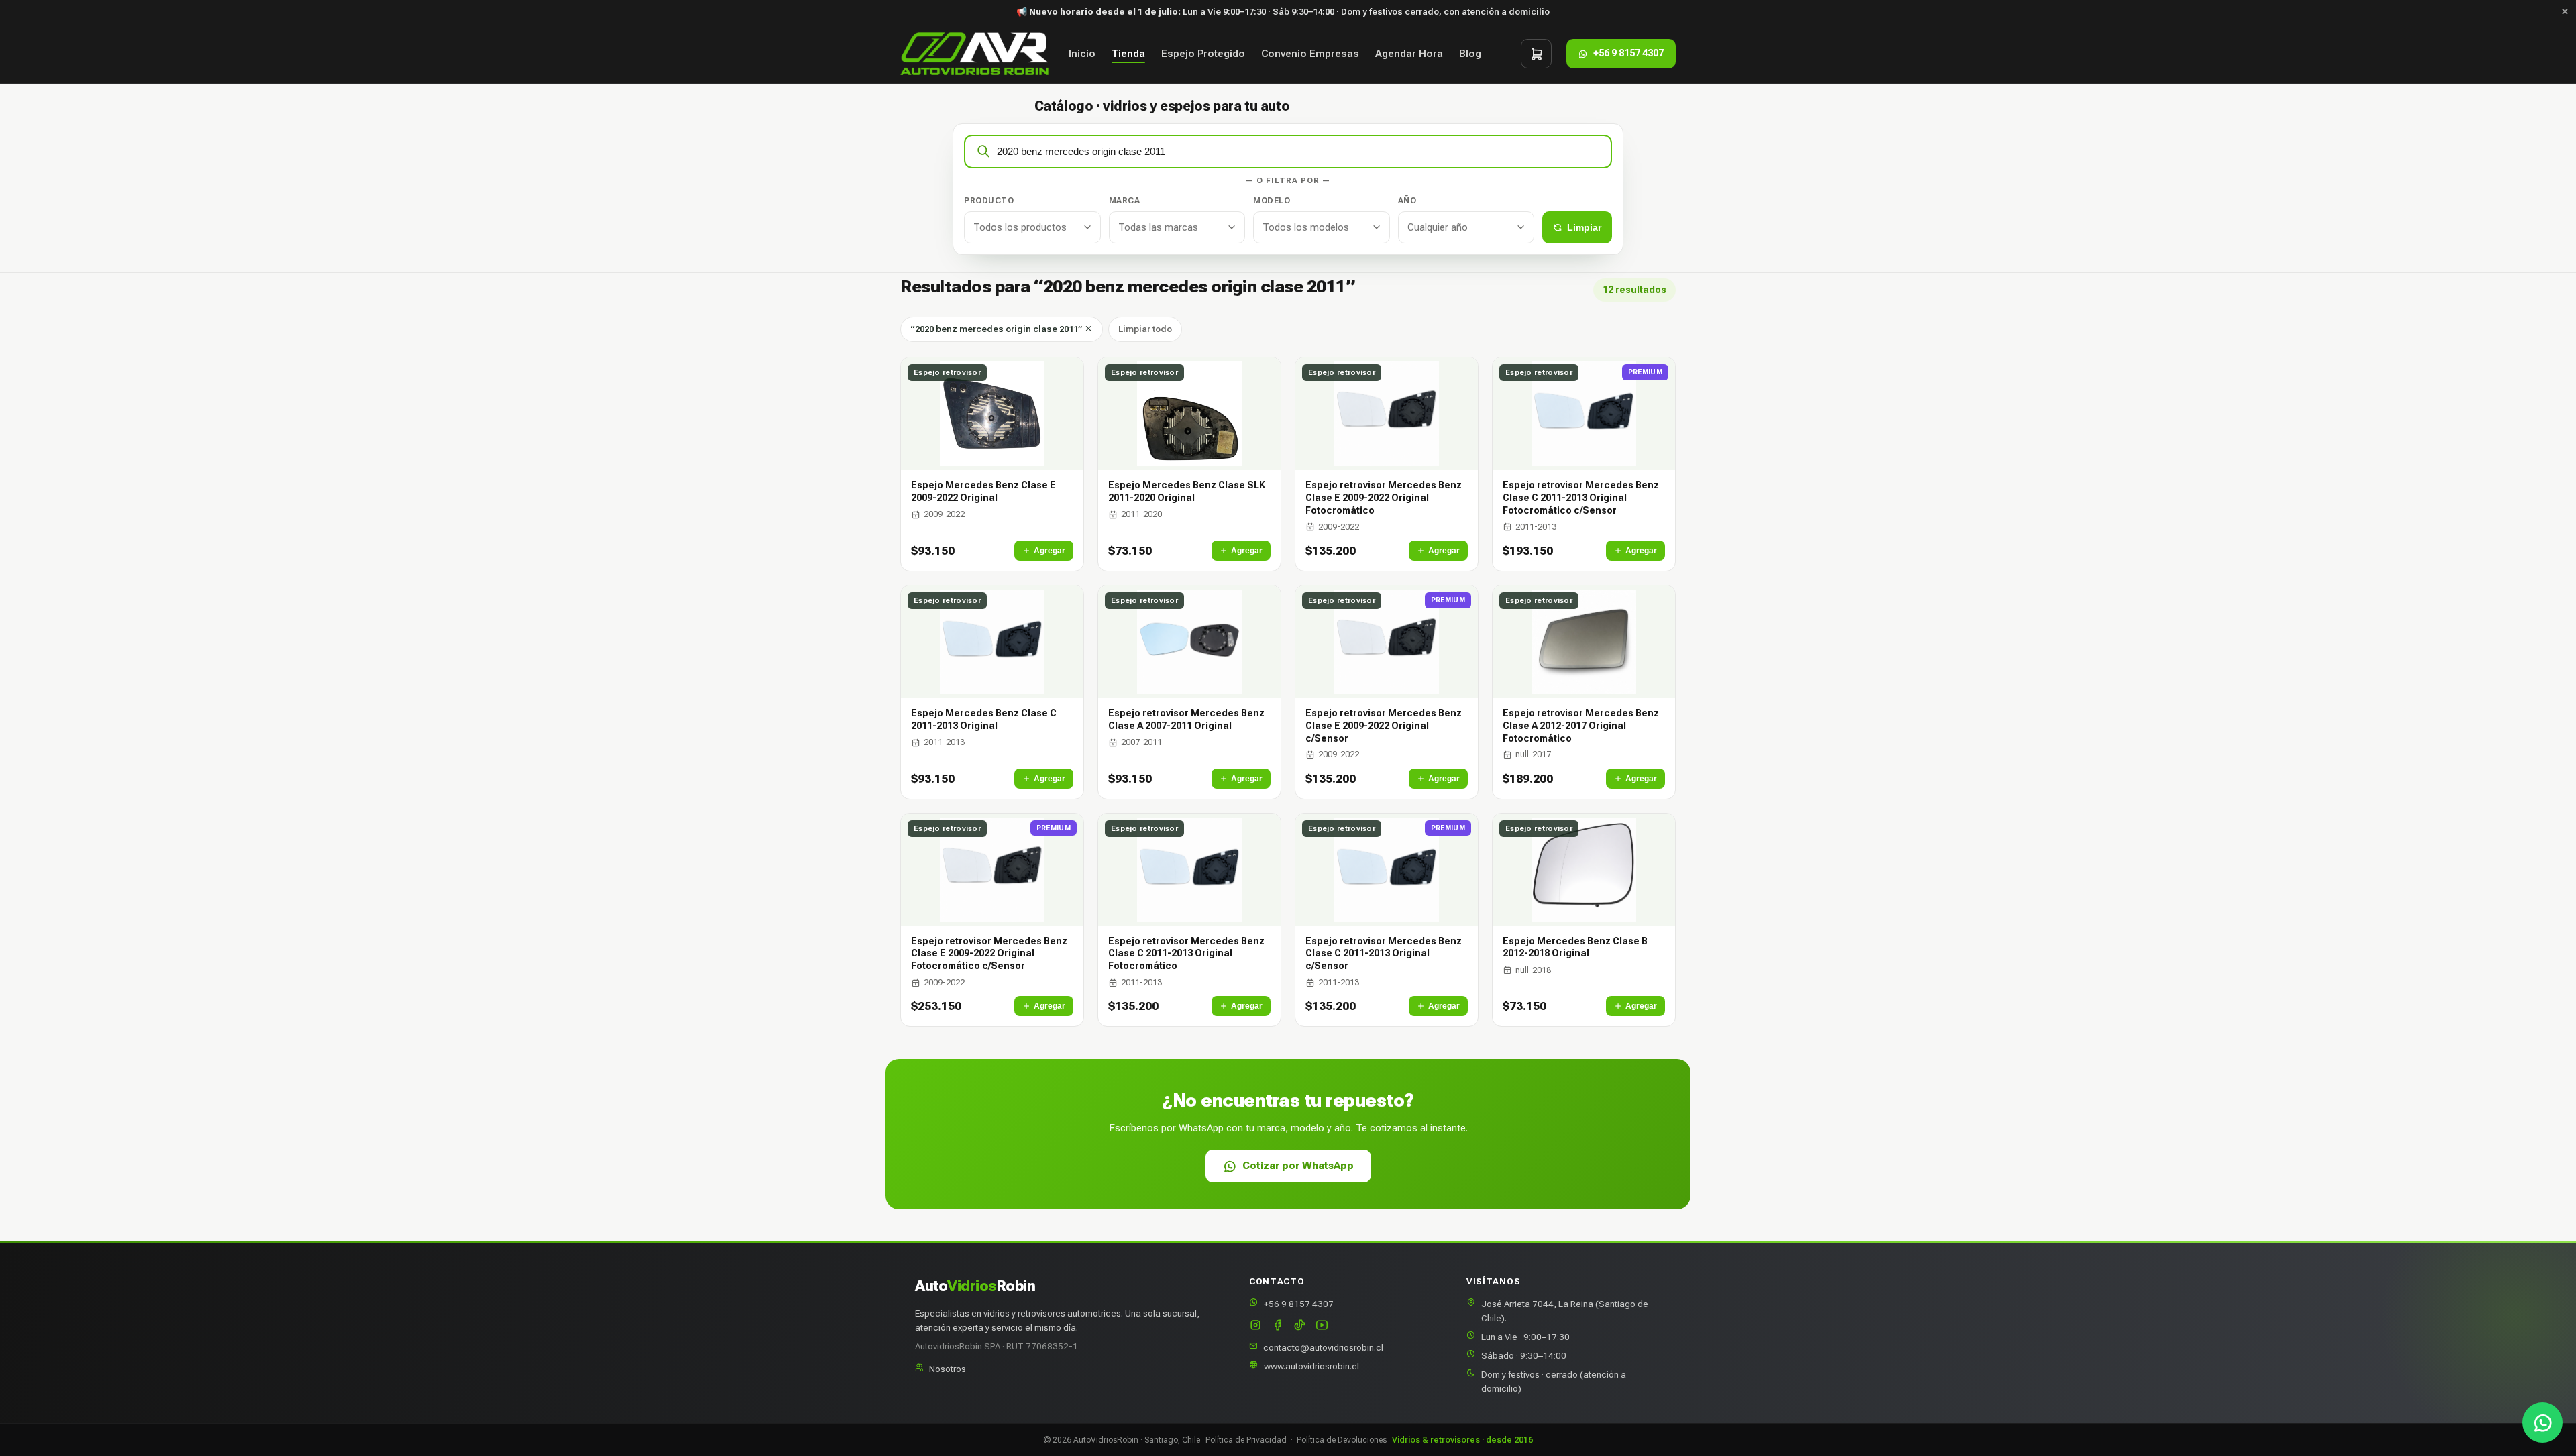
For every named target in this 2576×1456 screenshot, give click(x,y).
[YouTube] (1322, 1326)
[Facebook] (1278, 1326)
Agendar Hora (1409, 54)
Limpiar (1584, 227)
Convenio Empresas (1310, 54)
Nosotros (948, 1369)
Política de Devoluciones (1342, 1440)
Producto (989, 201)
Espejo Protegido (1203, 54)
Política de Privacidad (1246, 1440)
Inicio (1082, 54)
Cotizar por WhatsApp (1298, 1166)
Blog (1470, 54)
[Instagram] (1255, 1326)
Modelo (1272, 201)
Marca (1125, 201)
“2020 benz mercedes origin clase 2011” (997, 329)
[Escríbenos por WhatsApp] (2542, 1422)
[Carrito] (1536, 54)
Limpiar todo (1145, 329)
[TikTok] (1300, 1326)
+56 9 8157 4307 (1299, 1304)
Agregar (1050, 551)
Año (1407, 201)
